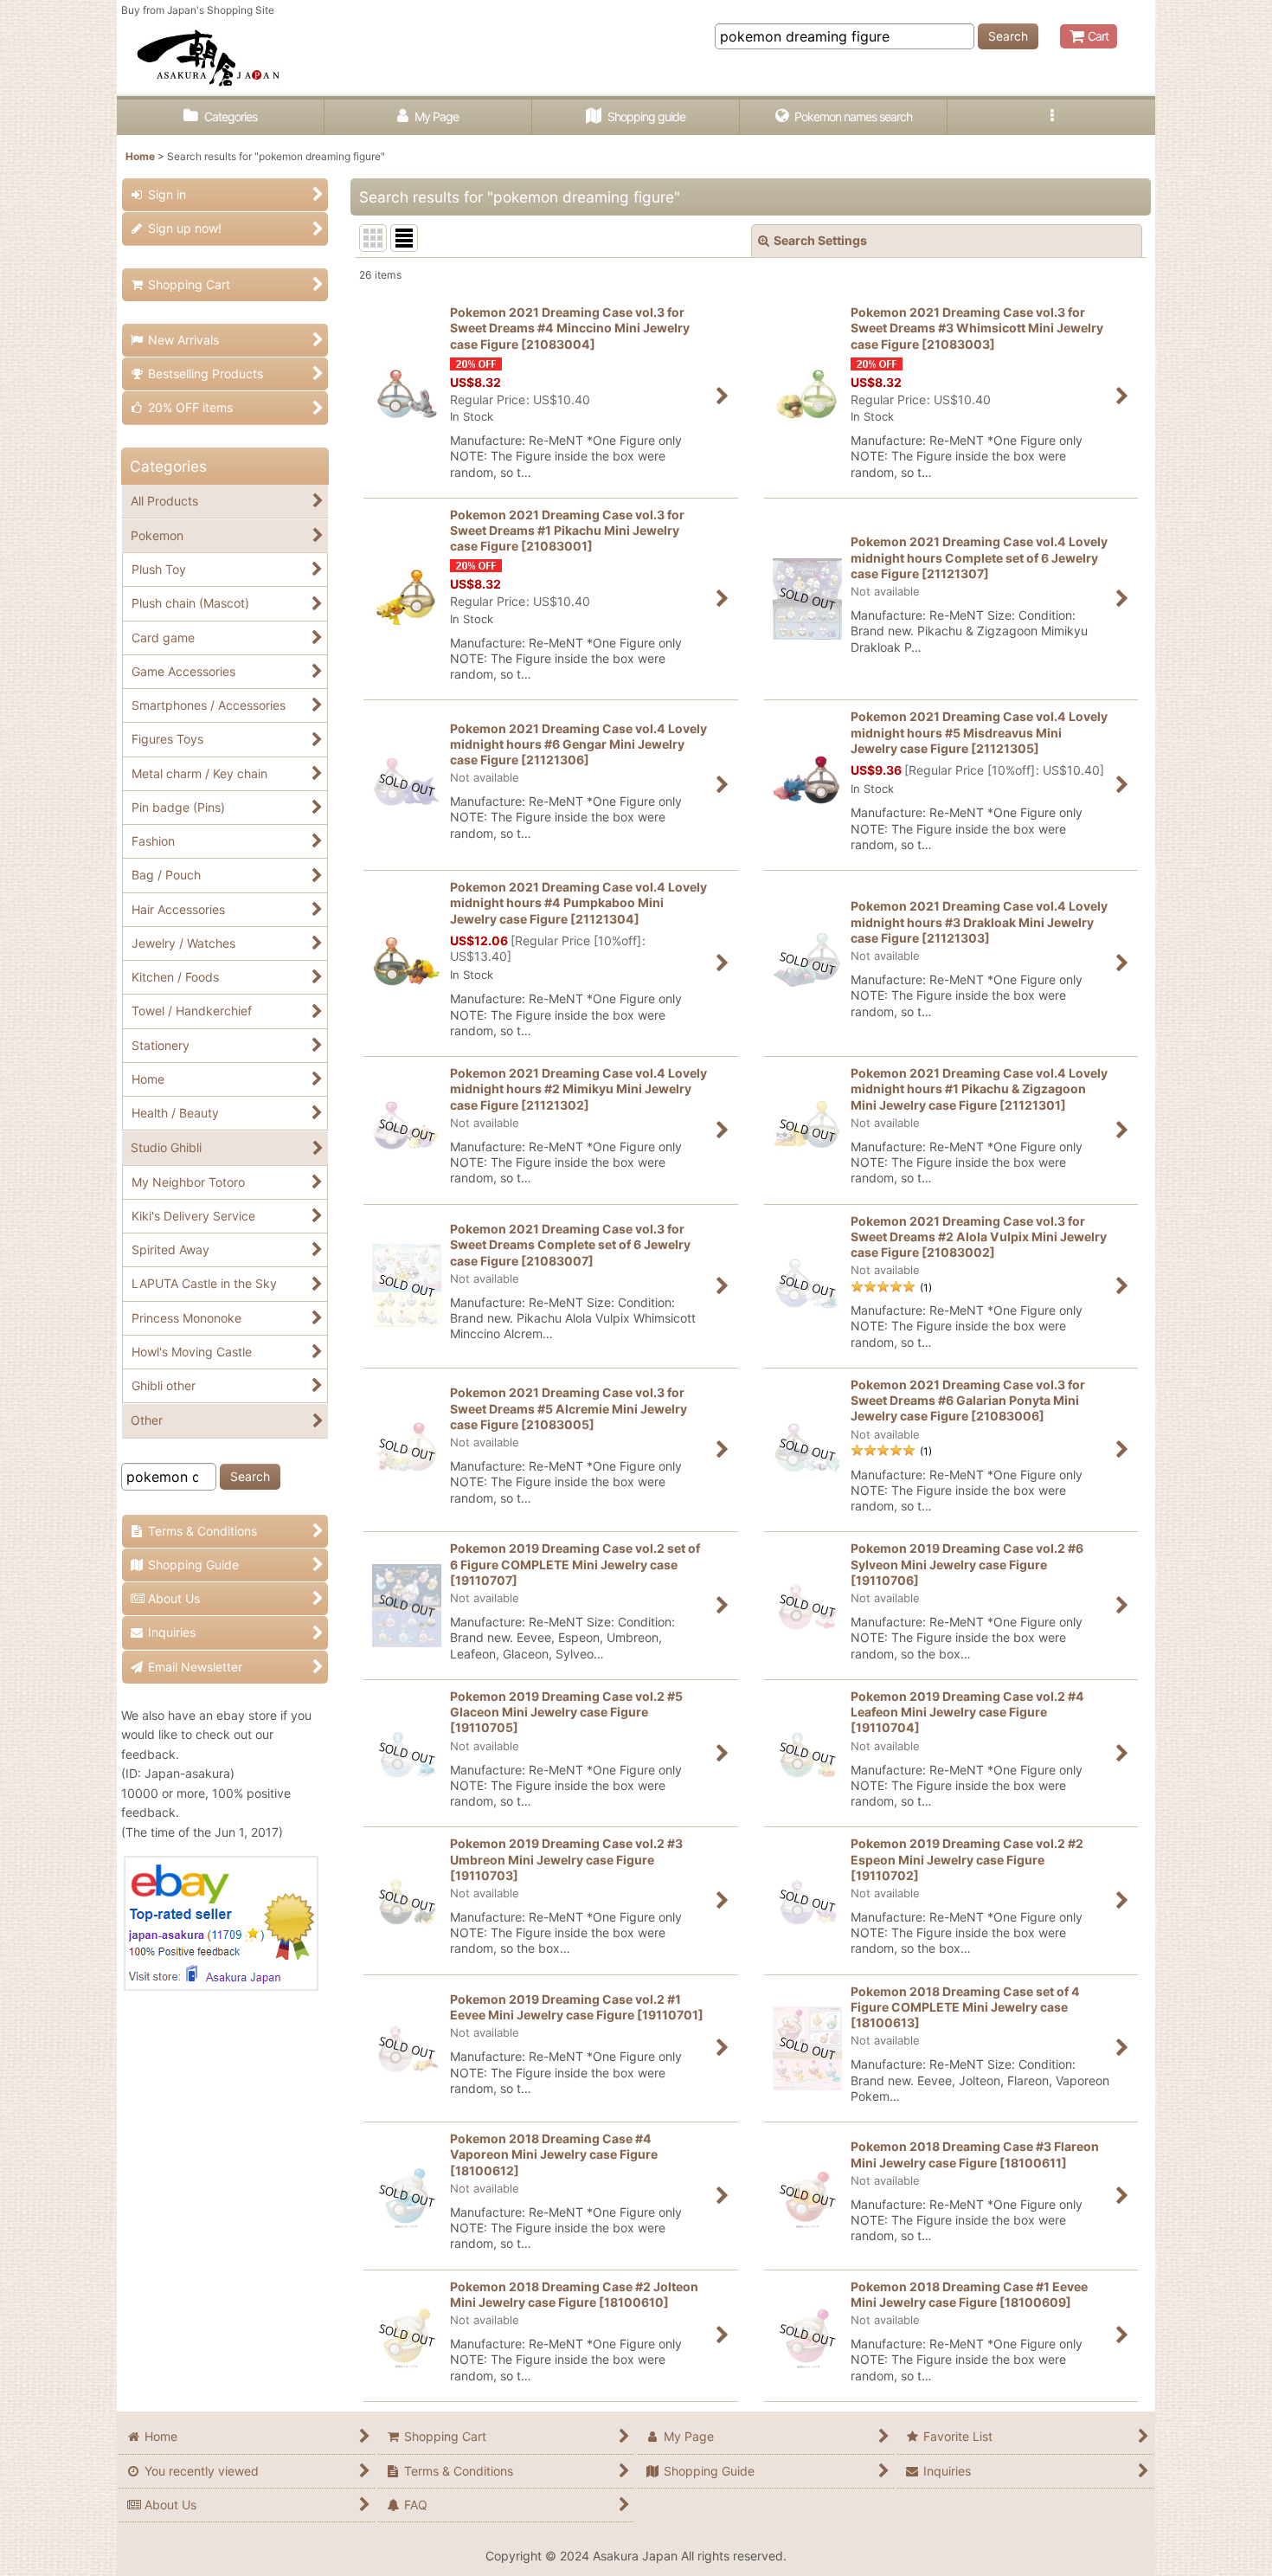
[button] (1051, 117)
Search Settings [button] (820, 240)
